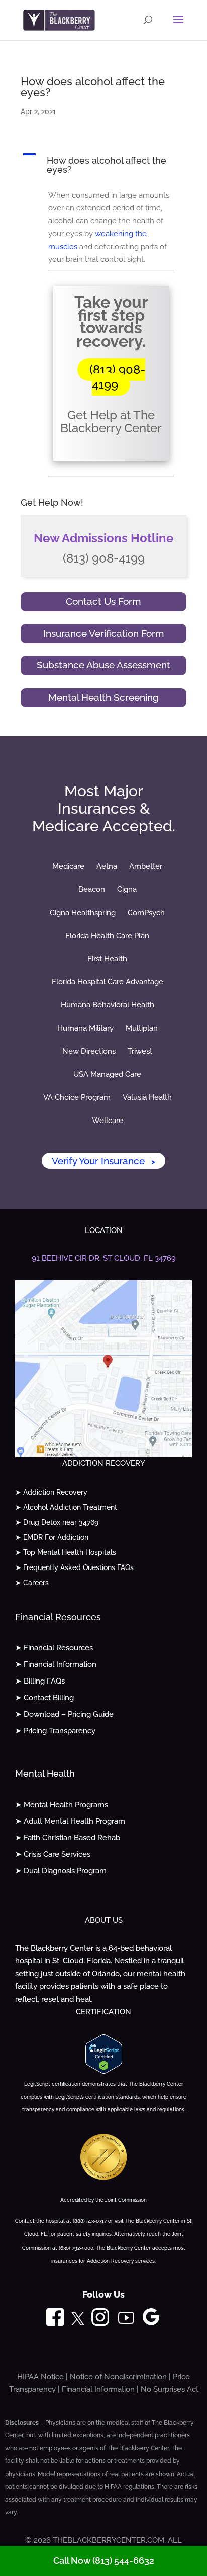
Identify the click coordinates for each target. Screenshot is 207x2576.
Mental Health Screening (103, 697)
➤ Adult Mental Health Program (70, 1821)
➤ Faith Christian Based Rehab (68, 1838)
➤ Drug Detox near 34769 (57, 1523)
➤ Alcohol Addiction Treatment (66, 1507)
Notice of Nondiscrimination (118, 2377)
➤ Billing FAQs (40, 1681)
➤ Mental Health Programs (62, 1805)
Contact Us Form (103, 601)
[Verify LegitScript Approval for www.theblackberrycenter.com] (104, 2071)
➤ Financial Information (56, 1664)
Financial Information (98, 2389)
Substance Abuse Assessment (103, 665)
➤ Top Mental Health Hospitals (66, 1553)
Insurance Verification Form (104, 633)
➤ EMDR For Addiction (52, 1538)
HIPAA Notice (40, 2377)
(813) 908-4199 (117, 377)
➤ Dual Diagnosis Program (61, 1871)
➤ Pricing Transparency (55, 1731)
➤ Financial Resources (54, 1648)
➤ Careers (32, 1583)
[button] (103, 165)
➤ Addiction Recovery (51, 1492)
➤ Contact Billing (44, 1698)
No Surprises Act (170, 2389)
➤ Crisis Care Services (53, 1854)
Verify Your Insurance (103, 1161)
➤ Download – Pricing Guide (64, 1714)
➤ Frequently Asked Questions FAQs (74, 1568)
